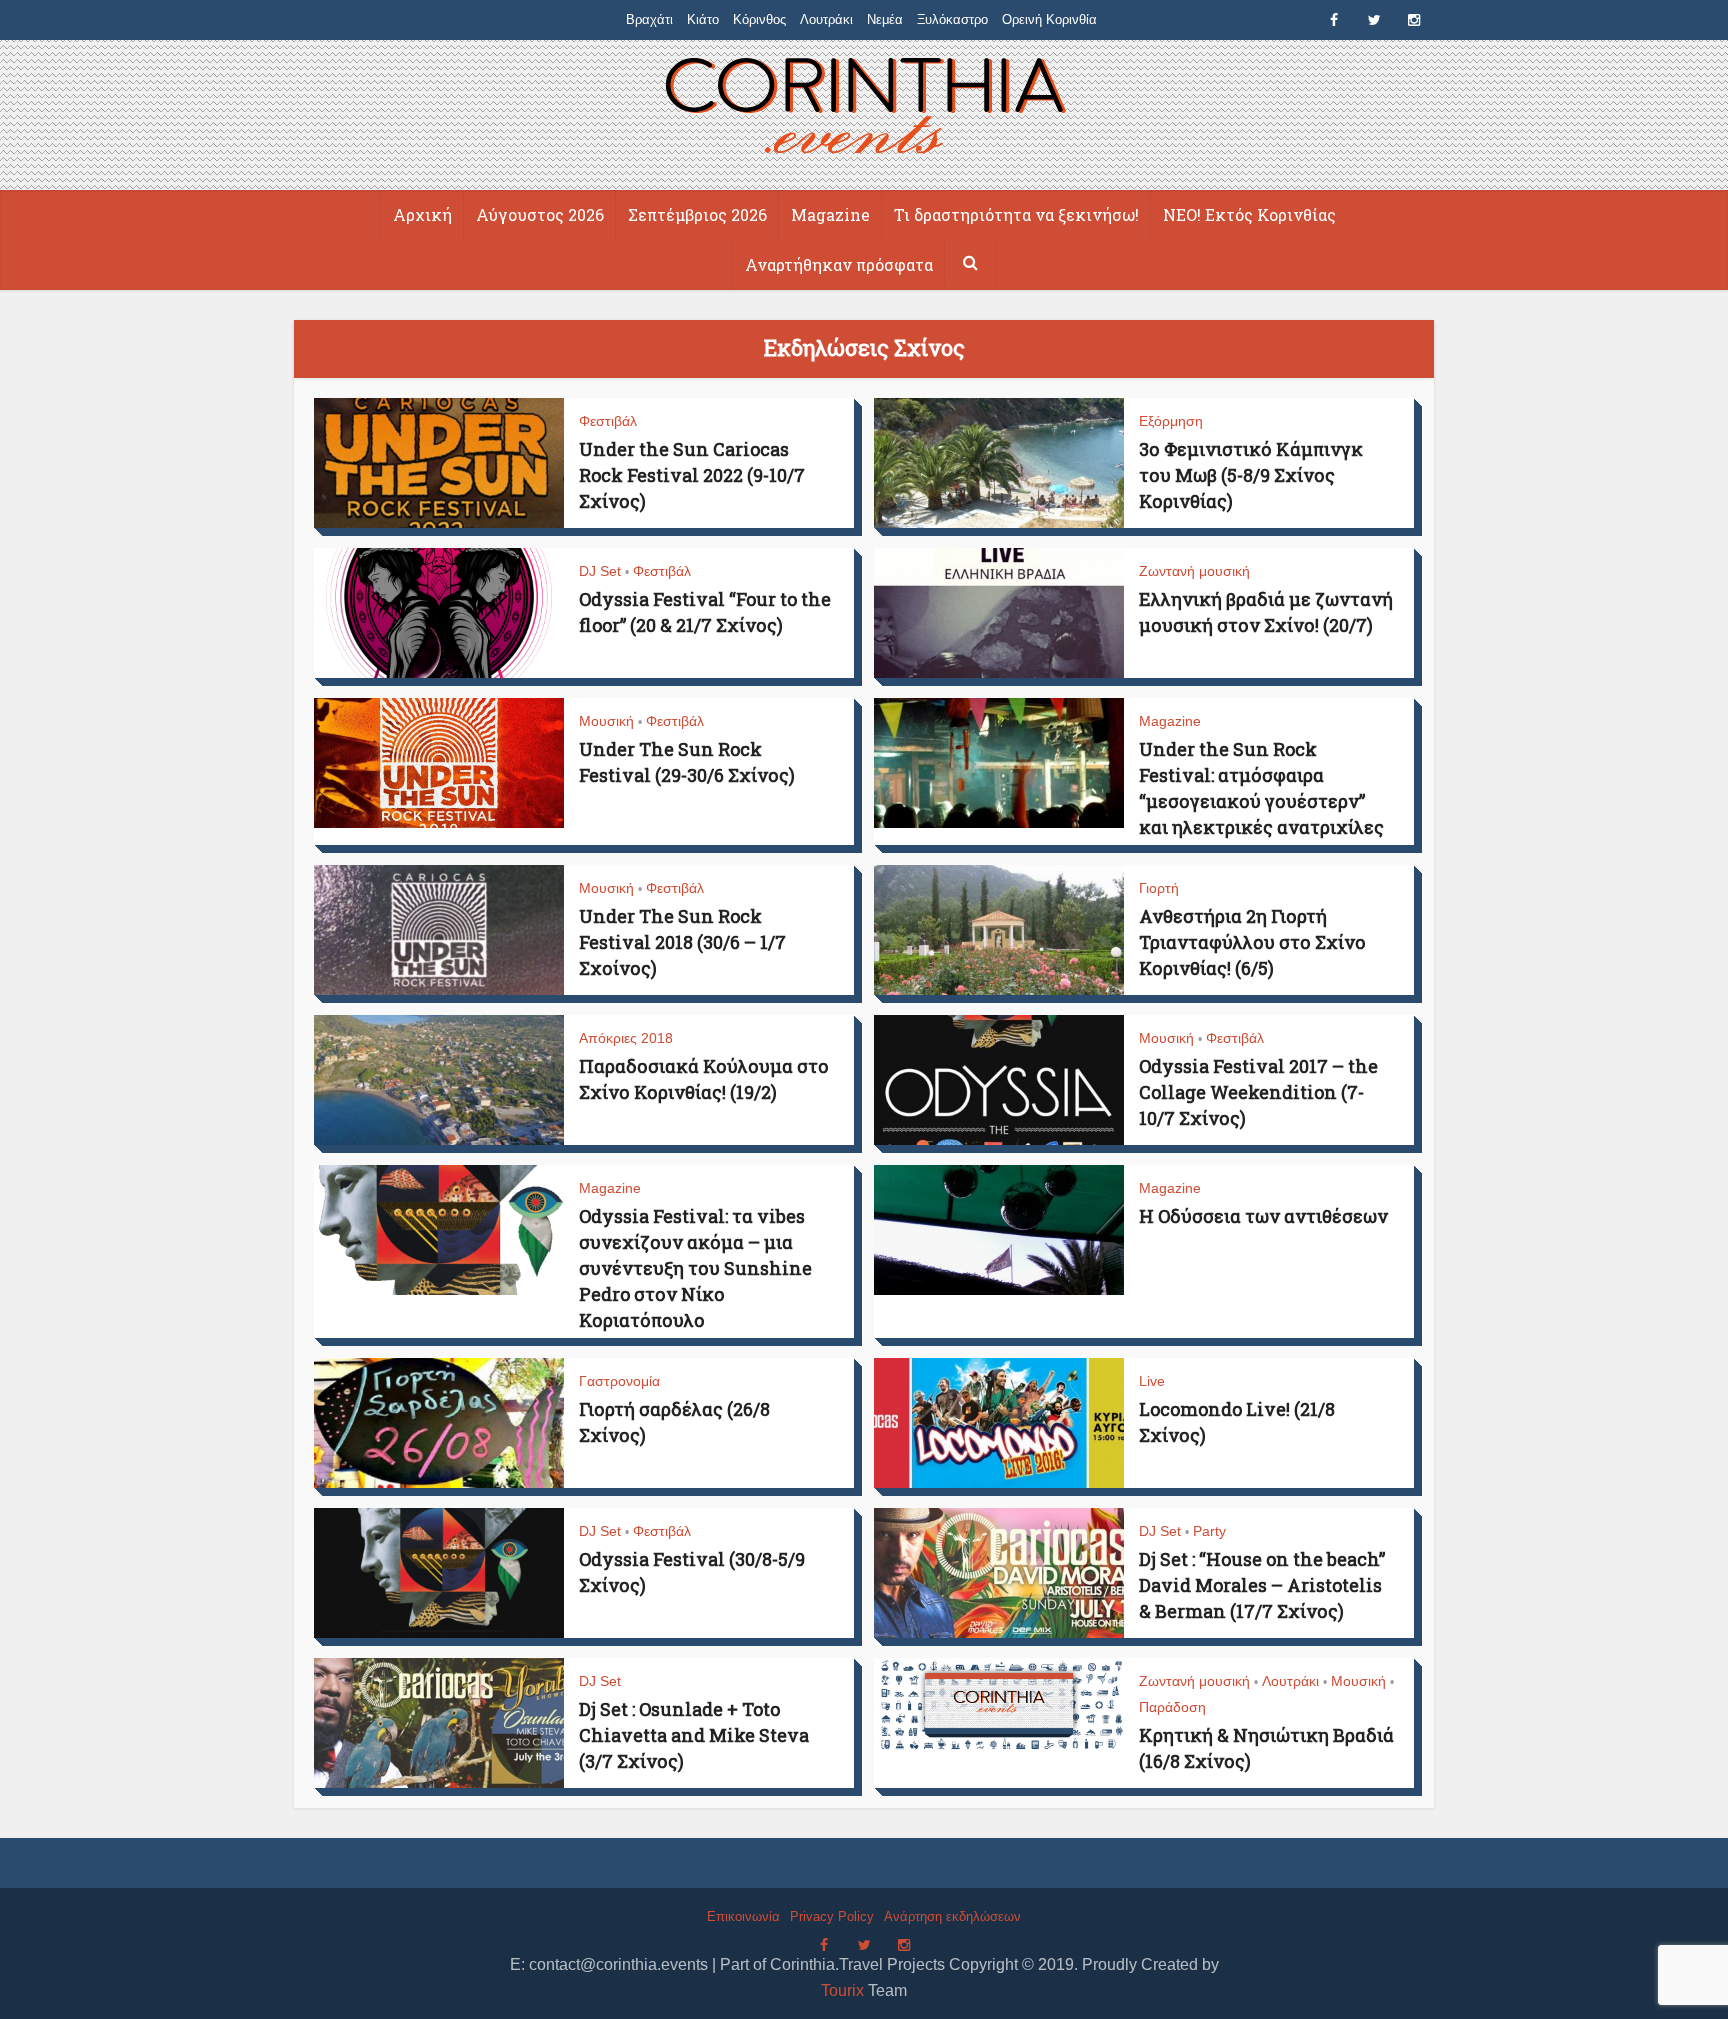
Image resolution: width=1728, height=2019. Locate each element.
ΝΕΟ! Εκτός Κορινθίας (1249, 214)
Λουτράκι (826, 19)
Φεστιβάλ (608, 421)
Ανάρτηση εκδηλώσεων (952, 1916)
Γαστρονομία (619, 1381)
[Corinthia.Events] (864, 108)
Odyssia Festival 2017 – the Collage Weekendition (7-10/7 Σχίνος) (1258, 1092)
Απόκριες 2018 (626, 1038)
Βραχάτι (649, 19)
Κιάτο (703, 19)
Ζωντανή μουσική (1194, 571)
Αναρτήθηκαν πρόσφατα (839, 264)
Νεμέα (885, 19)
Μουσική (606, 721)
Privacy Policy (832, 1916)
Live (1152, 1381)
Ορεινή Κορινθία (1049, 19)
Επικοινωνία (743, 1916)
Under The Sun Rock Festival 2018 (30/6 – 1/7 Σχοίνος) (682, 942)
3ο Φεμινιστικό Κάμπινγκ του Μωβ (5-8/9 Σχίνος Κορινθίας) (1251, 475)
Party (1209, 1531)
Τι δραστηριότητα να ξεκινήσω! (1016, 214)
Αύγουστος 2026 (540, 214)
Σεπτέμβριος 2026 (697, 214)
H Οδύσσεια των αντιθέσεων (1263, 1216)
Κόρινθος (759, 19)
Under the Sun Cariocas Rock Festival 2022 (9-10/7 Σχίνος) (692, 475)
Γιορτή (1159, 888)
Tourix (842, 1990)
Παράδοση (1172, 1707)
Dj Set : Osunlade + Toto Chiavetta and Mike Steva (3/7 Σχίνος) (694, 1735)
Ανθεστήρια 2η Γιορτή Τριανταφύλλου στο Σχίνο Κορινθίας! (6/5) (1252, 942)
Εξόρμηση (1171, 421)
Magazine (830, 214)
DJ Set (600, 571)
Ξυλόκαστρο (952, 19)
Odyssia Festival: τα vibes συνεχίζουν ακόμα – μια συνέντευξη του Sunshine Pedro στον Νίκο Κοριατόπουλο (695, 1268)
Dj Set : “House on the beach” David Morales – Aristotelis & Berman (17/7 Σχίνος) (1262, 1585)
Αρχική (422, 214)
